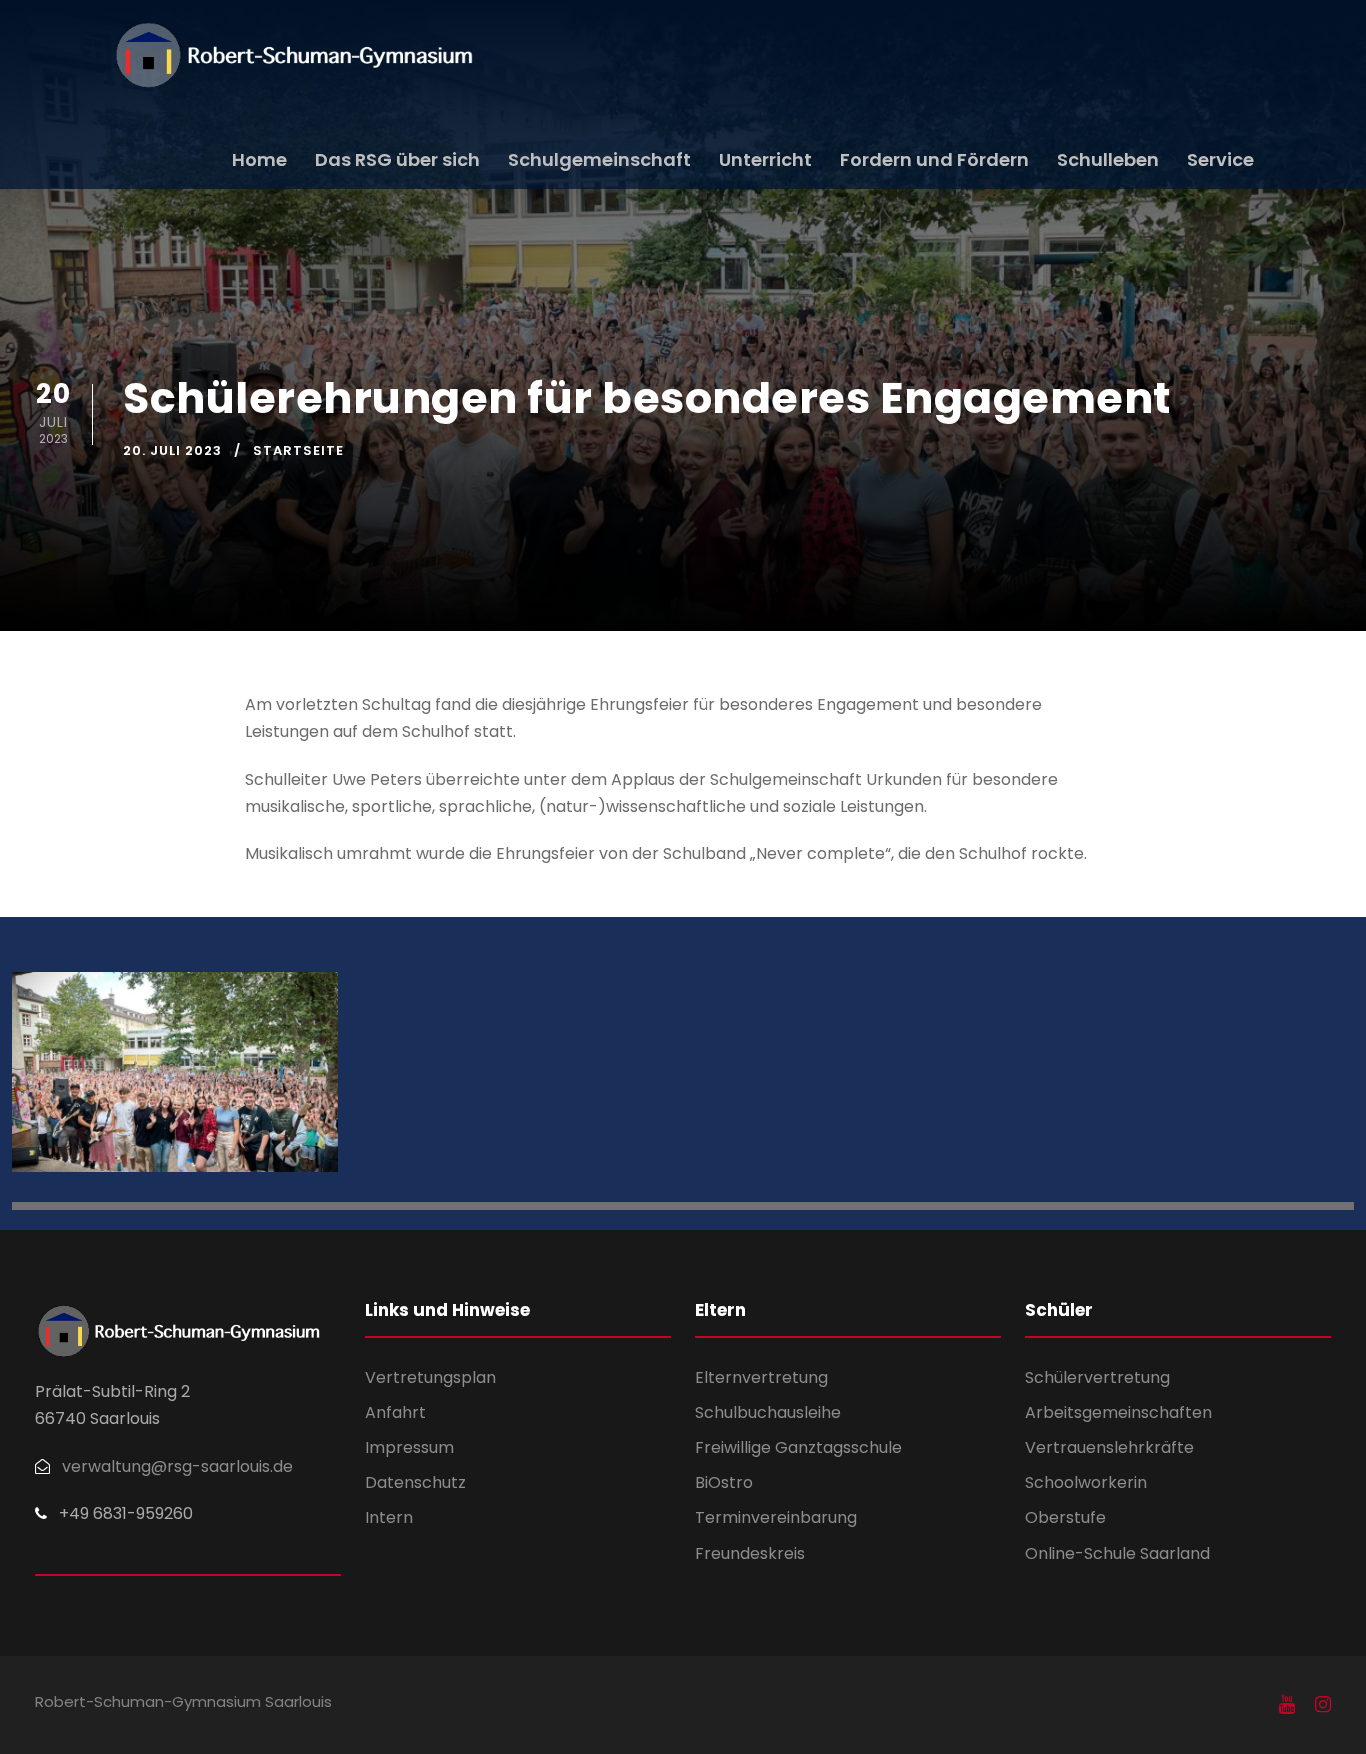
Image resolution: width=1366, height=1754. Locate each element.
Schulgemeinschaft (599, 159)
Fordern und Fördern (934, 159)
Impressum (409, 1447)
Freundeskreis (750, 1553)
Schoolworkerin (1086, 1482)
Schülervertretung (1097, 1377)
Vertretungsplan (430, 1377)
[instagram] (1323, 1705)
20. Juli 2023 (172, 450)
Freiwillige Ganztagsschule (798, 1447)
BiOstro (724, 1482)
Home (259, 159)
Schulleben (1108, 159)
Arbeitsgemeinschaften (1118, 1412)
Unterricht (765, 159)
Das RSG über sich (397, 159)
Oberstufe (1065, 1517)
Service (1220, 159)
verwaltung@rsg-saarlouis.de (177, 1466)
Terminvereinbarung (776, 1517)
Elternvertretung (761, 1377)
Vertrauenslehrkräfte (1109, 1447)
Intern (389, 1517)
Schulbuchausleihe (768, 1412)
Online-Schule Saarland (1117, 1553)
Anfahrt (395, 1412)
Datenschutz (415, 1482)
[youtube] (1287, 1705)
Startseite (298, 450)
